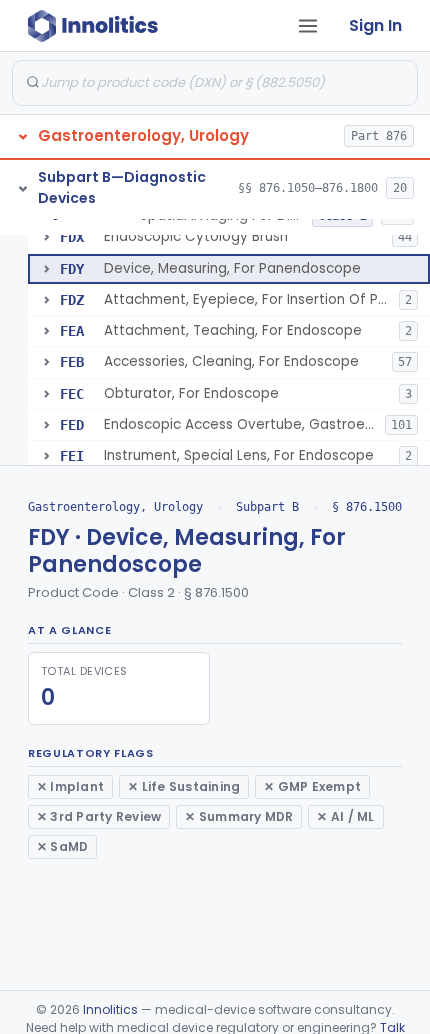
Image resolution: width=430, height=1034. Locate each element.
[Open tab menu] (308, 26)
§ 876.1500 (367, 507)
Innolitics (110, 1009)
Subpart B (267, 507)
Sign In (375, 25)
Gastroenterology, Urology (115, 507)
